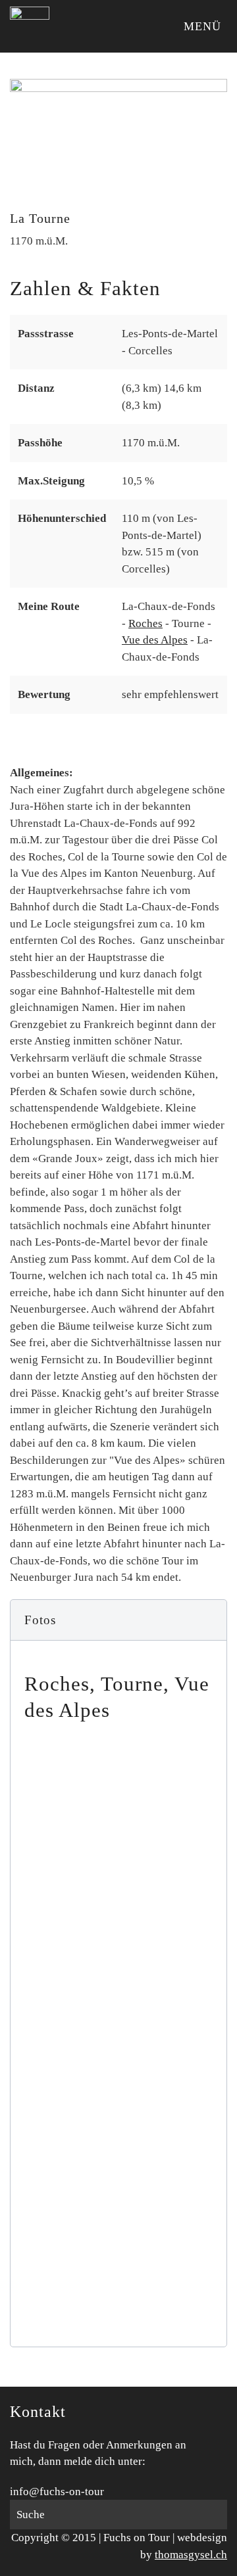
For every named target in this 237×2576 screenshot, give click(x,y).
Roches (145, 623)
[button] (118, 1620)
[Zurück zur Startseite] (30, 26)
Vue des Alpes (155, 640)
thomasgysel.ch (191, 2555)
